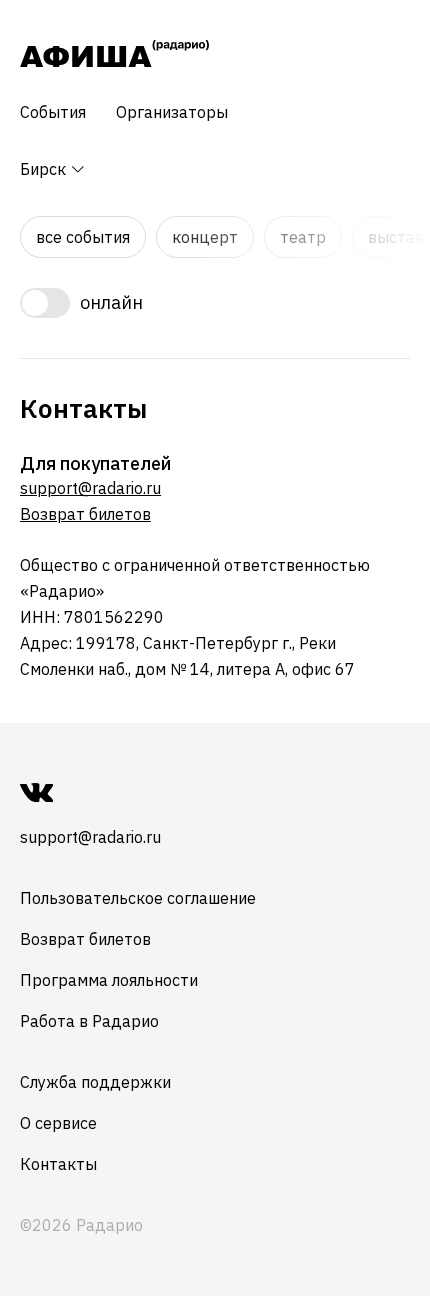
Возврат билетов (85, 514)
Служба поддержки (95, 1082)
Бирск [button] (45, 169)
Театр (303, 237)
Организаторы (172, 112)
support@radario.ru (90, 488)
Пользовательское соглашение (138, 898)
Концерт (205, 237)
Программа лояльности (109, 980)
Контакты (58, 1164)
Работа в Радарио (89, 1021)
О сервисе (58, 1123)
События (53, 112)
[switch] (215, 303)
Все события (83, 237)
